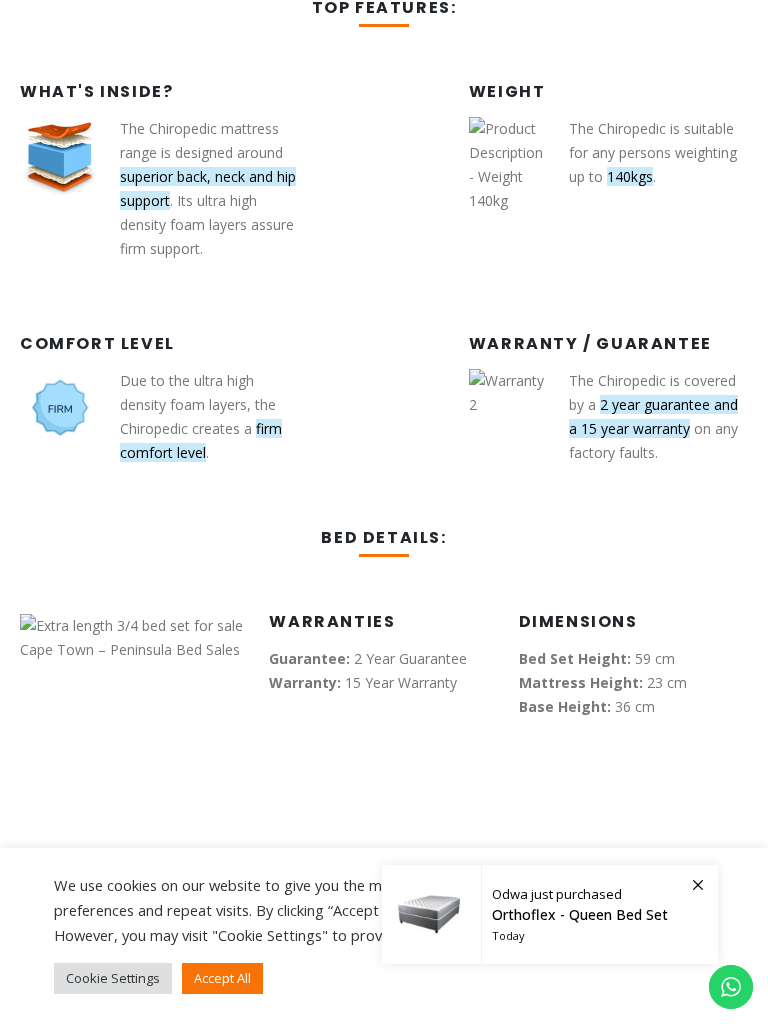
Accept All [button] (222, 978)
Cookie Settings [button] (113, 978)
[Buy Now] (550, 914)
